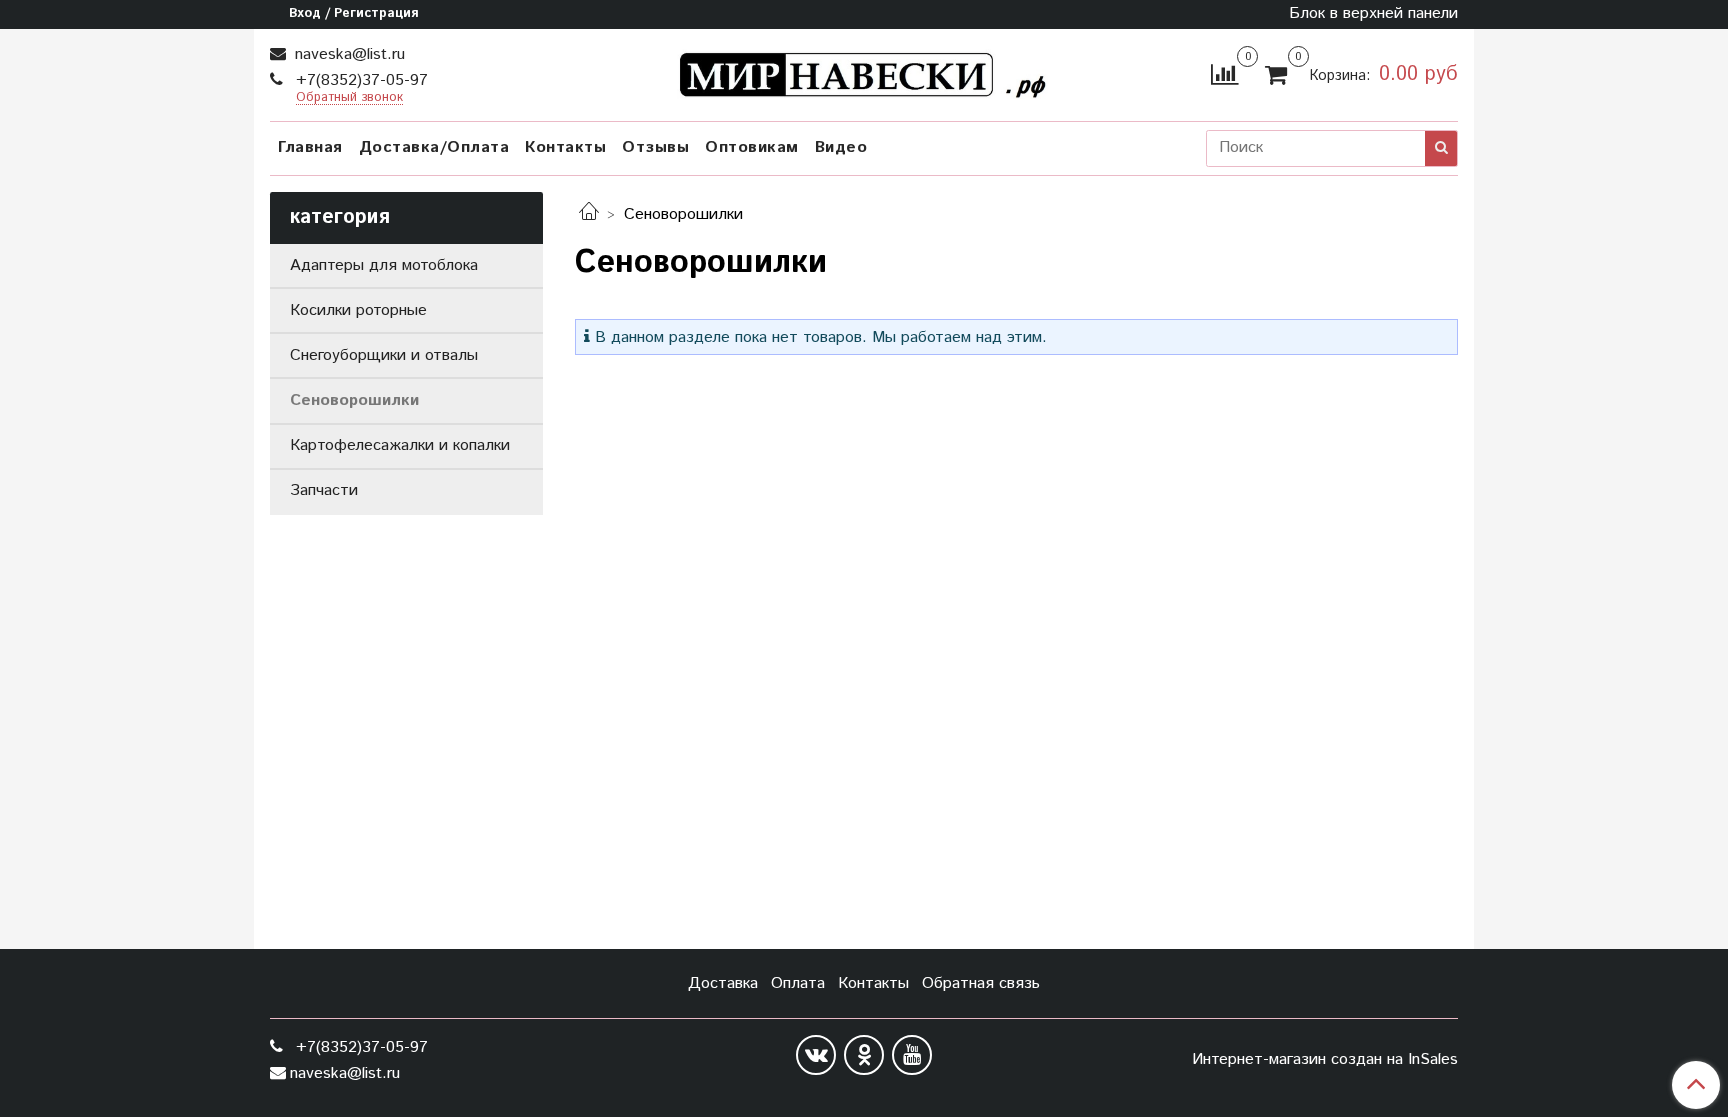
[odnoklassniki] (864, 1055)
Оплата (798, 983)
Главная (310, 147)
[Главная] (589, 214)
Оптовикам (752, 147)
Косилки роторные (358, 310)
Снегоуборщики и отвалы (384, 355)
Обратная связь (981, 983)
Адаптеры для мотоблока (384, 265)
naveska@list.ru (347, 54)
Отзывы (655, 147)
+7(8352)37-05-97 (359, 80)
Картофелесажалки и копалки (400, 445)
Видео (841, 147)
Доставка (723, 983)
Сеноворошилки (354, 400)
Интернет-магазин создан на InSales (1325, 1060)
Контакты (565, 147)
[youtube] (912, 1055)
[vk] (816, 1055)
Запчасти (324, 490)
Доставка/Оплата (434, 147)
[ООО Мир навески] (864, 70)
